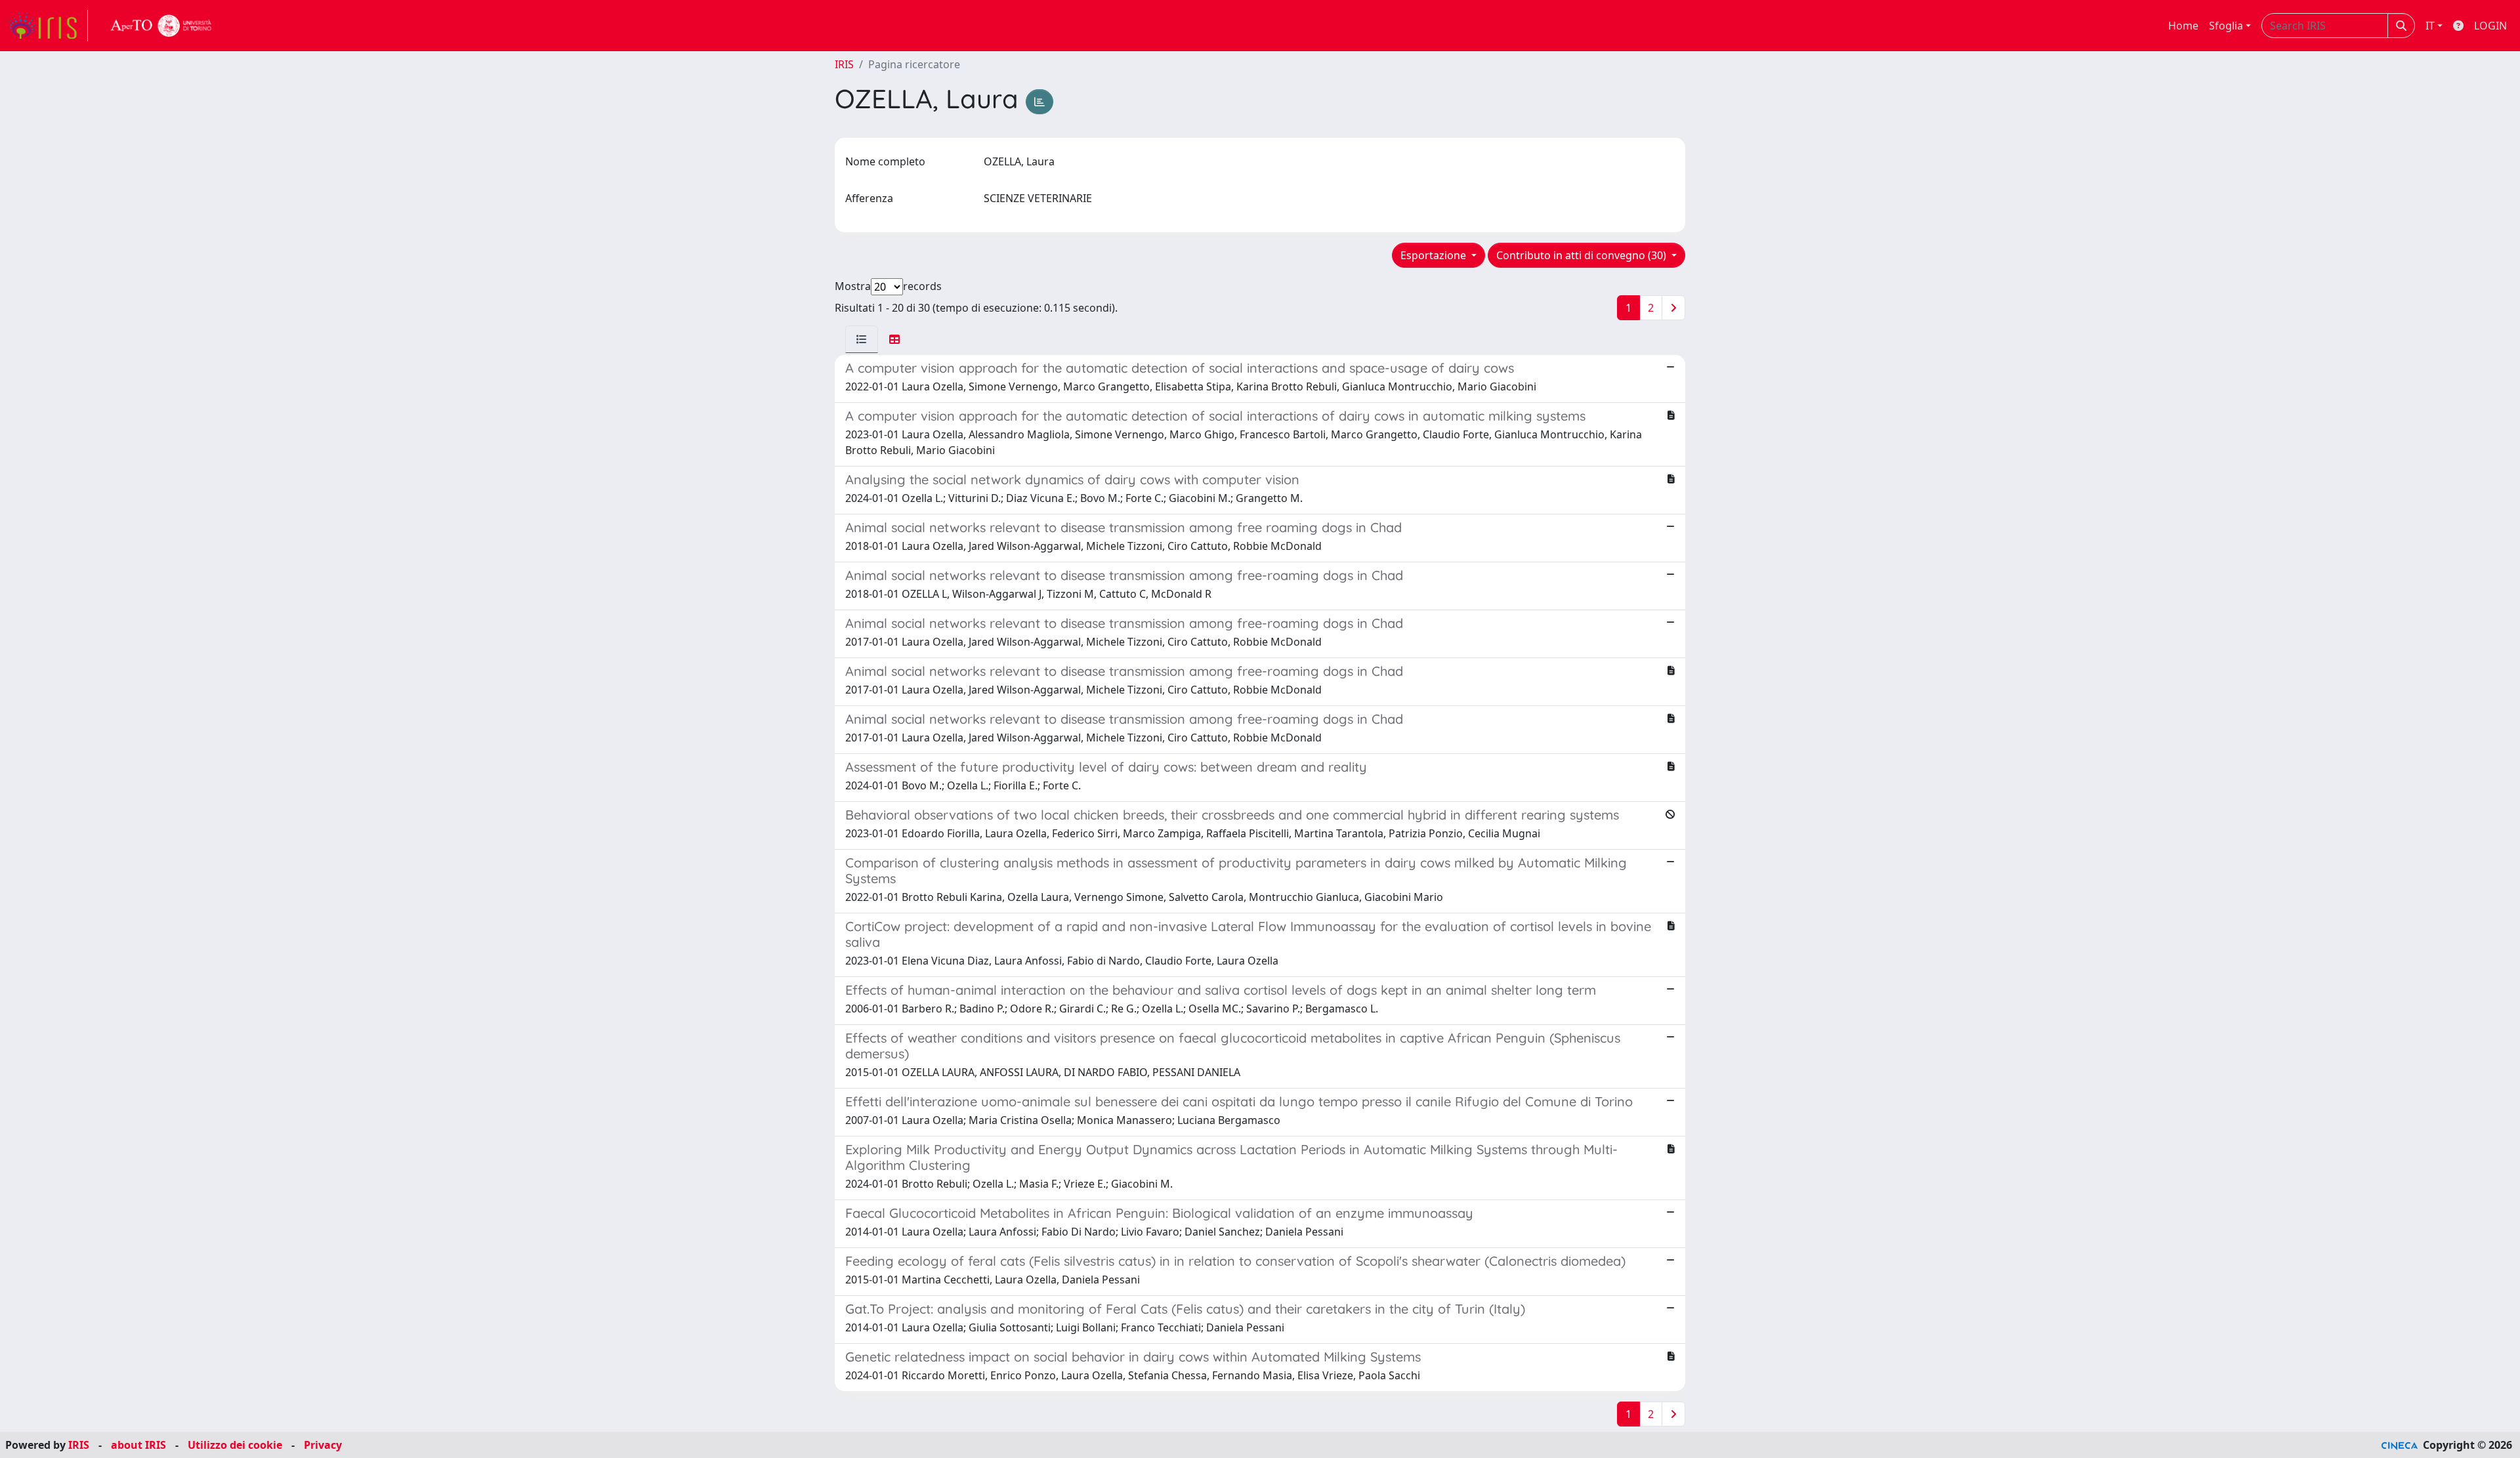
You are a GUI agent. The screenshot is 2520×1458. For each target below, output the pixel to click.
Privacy (323, 1445)
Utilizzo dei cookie (235, 1445)
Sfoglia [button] (2226, 26)
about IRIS (138, 1445)
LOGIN (2490, 26)
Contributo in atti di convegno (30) (1583, 255)
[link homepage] (48, 26)
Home (2183, 26)
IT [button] (2430, 26)
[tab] (862, 339)
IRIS (844, 64)
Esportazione (1435, 255)
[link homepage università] (161, 26)
